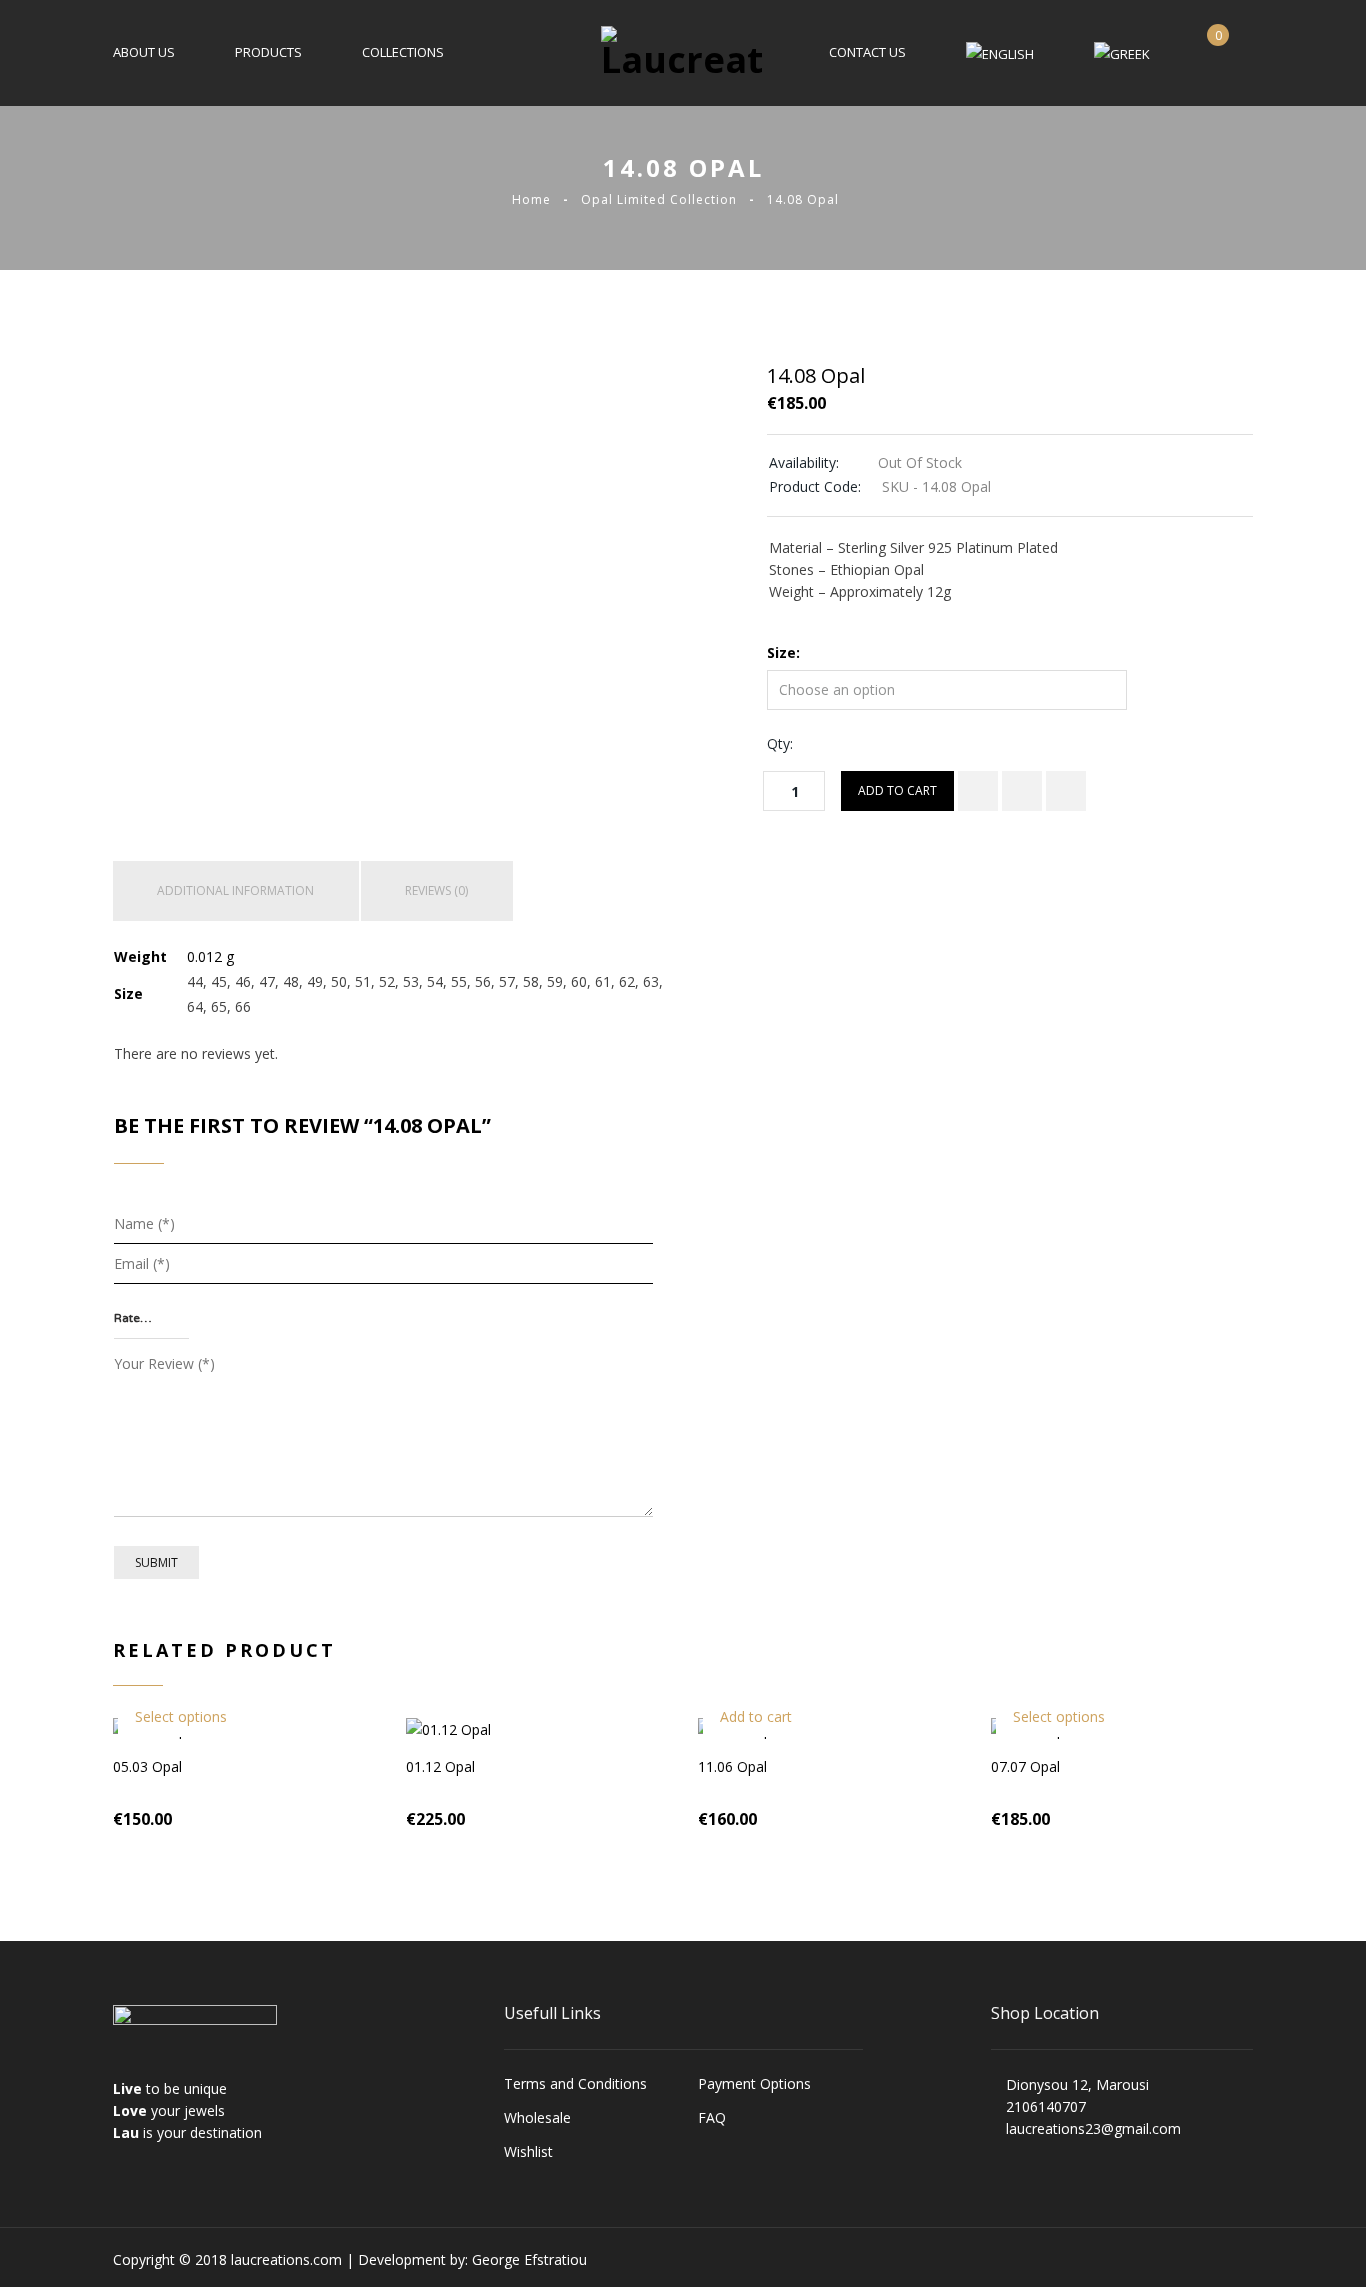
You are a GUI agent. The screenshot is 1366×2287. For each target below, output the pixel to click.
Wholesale (537, 2117)
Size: (783, 652)
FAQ (712, 2117)
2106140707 (1046, 2106)
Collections (403, 52)
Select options (181, 1716)
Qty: (780, 743)
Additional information (235, 890)
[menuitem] (1000, 53)
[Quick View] (1066, 791)
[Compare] (978, 791)
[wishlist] (1022, 791)
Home (531, 199)
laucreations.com (286, 2259)
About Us (144, 52)
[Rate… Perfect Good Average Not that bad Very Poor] (151, 1319)
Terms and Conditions (575, 2083)
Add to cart (897, 790)
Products (268, 52)
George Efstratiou (529, 2259)
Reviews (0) (436, 890)
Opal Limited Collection (659, 199)
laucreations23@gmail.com (1093, 2128)
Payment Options (754, 2083)
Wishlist (528, 2151)
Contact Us (867, 52)
